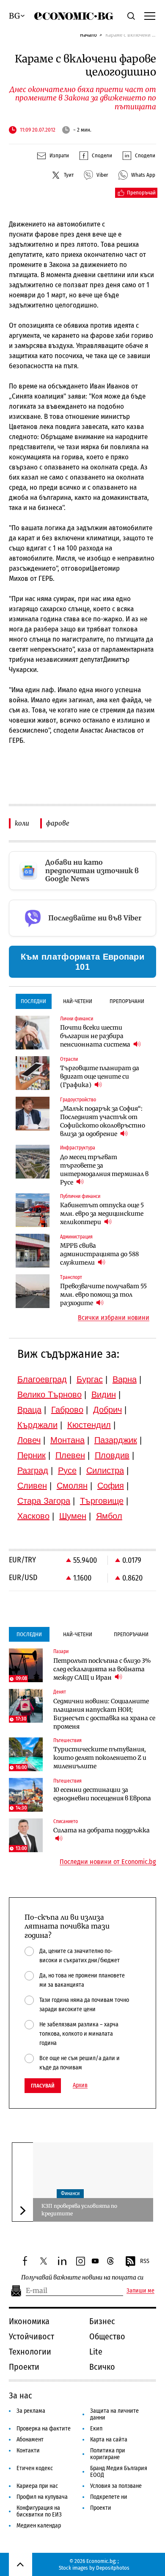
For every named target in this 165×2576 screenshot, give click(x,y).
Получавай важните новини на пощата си (82, 2278)
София (111, 1486)
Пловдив (112, 1455)
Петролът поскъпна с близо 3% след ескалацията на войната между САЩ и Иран (102, 1669)
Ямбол (109, 1516)
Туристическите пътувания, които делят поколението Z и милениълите (100, 1758)
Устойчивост (32, 2336)
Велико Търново (49, 1395)
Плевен (70, 1455)
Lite (96, 2352)
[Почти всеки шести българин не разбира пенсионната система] (33, 1033)
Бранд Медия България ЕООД (119, 2472)
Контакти (28, 2451)
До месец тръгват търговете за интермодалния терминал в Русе (104, 1170)
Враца (29, 1410)
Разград (33, 1470)
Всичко (102, 2367)
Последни (33, 1001)
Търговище (102, 1501)
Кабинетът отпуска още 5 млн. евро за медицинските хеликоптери (102, 1214)
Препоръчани (127, 1001)
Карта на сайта (109, 2440)
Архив (80, 2085)
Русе (67, 1470)
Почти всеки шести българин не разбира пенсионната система (96, 1036)
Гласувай (43, 2086)
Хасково (33, 1516)
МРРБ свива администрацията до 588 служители (99, 1254)
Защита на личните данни (114, 2414)
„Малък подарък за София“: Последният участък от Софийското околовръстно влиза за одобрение (103, 1121)
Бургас (90, 1379)
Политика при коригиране (108, 2454)
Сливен (32, 1486)
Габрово (67, 1410)
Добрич (107, 1410)
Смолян (72, 1486)
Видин (104, 1395)
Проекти (24, 2367)
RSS (145, 2261)
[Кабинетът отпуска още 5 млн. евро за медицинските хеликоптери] (33, 1210)
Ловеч (29, 1440)
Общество (107, 2336)
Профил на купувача (42, 2497)
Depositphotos (113, 2568)
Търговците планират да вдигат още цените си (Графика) (100, 1076)
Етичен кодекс (35, 2468)
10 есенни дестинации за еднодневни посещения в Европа (102, 1794)
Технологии (30, 2352)
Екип (96, 2429)
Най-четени (78, 1001)
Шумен (73, 1516)
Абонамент (30, 2440)
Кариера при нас (37, 2486)
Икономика (29, 2321)
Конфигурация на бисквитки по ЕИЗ (39, 2511)
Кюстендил (89, 1425)
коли (22, 823)
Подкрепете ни (109, 2497)
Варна (125, 1379)
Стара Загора (44, 1501)
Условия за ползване (116, 2486)
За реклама (31, 2411)
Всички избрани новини (114, 1318)
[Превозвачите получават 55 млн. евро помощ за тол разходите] (33, 1291)
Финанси (70, 2193)
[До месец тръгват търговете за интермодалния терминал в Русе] (33, 1162)
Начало (88, 35)
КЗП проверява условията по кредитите (79, 2210)
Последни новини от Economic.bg (108, 1862)
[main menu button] (150, 16)
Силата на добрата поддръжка (102, 1830)
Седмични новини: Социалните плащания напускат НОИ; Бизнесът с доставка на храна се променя (104, 1714)
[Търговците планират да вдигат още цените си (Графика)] (33, 1073)
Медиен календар (39, 2526)
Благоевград (42, 1379)
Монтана (67, 1440)
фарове (58, 823)
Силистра (105, 1470)
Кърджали (37, 1425)
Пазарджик (116, 1440)
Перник (32, 1455)
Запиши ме (140, 2291)
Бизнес (102, 2321)
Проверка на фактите (44, 2429)
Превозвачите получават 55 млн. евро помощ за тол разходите (103, 1295)
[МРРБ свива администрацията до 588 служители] (33, 1251)
